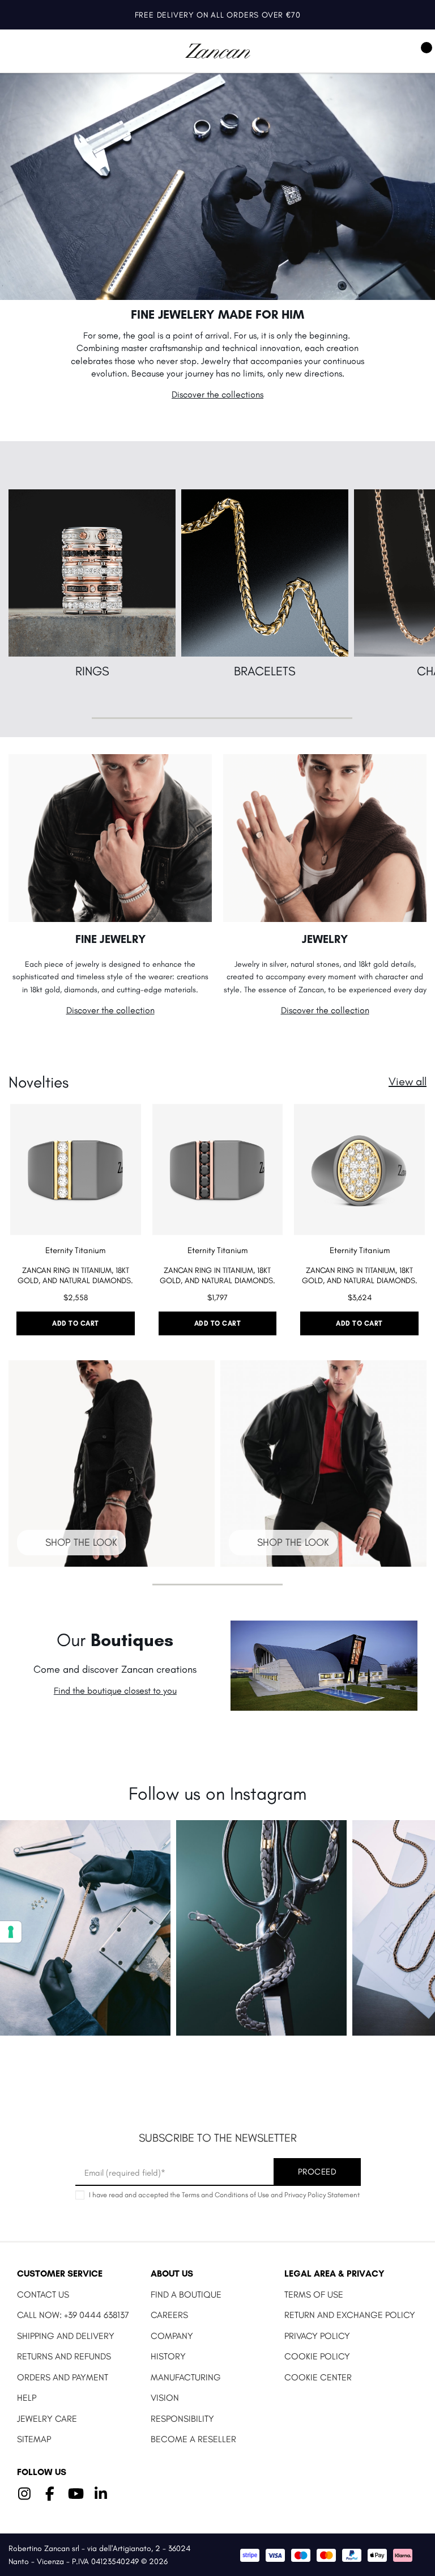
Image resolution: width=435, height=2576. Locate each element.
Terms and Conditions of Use (225, 2195)
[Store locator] (391, 51)
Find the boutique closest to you (115, 1691)
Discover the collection (110, 1010)
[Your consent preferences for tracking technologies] (11, 1932)
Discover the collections (217, 394)
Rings (92, 671)
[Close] (413, 15)
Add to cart (76, 1323)
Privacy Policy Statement (322, 2195)
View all (408, 1081)
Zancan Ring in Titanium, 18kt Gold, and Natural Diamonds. (75, 1276)
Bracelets (265, 671)
